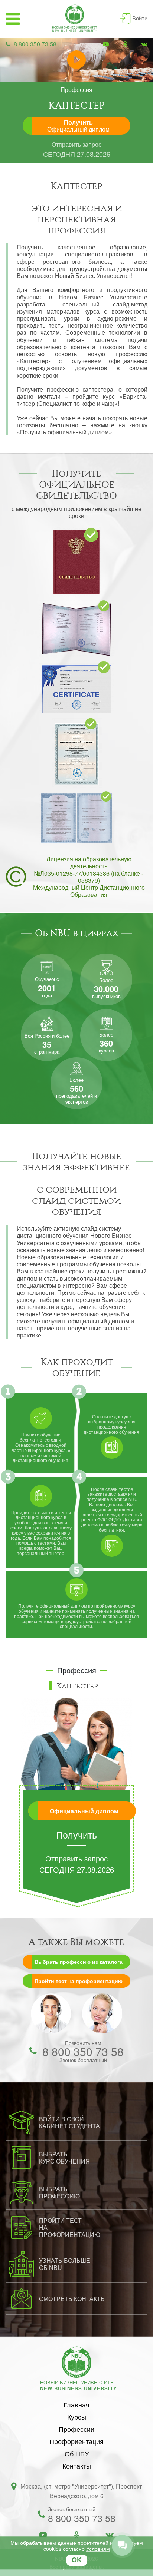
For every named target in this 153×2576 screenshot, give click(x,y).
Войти (140, 18)
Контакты (77, 2466)
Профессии (76, 2429)
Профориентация (76, 2441)
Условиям (98, 2549)
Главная (76, 2404)
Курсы (77, 2417)
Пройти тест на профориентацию (79, 1981)
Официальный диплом (84, 1811)
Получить (78, 126)
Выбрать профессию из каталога (79, 1962)
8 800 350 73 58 (35, 44)
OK (77, 2560)
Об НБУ (77, 2453)
